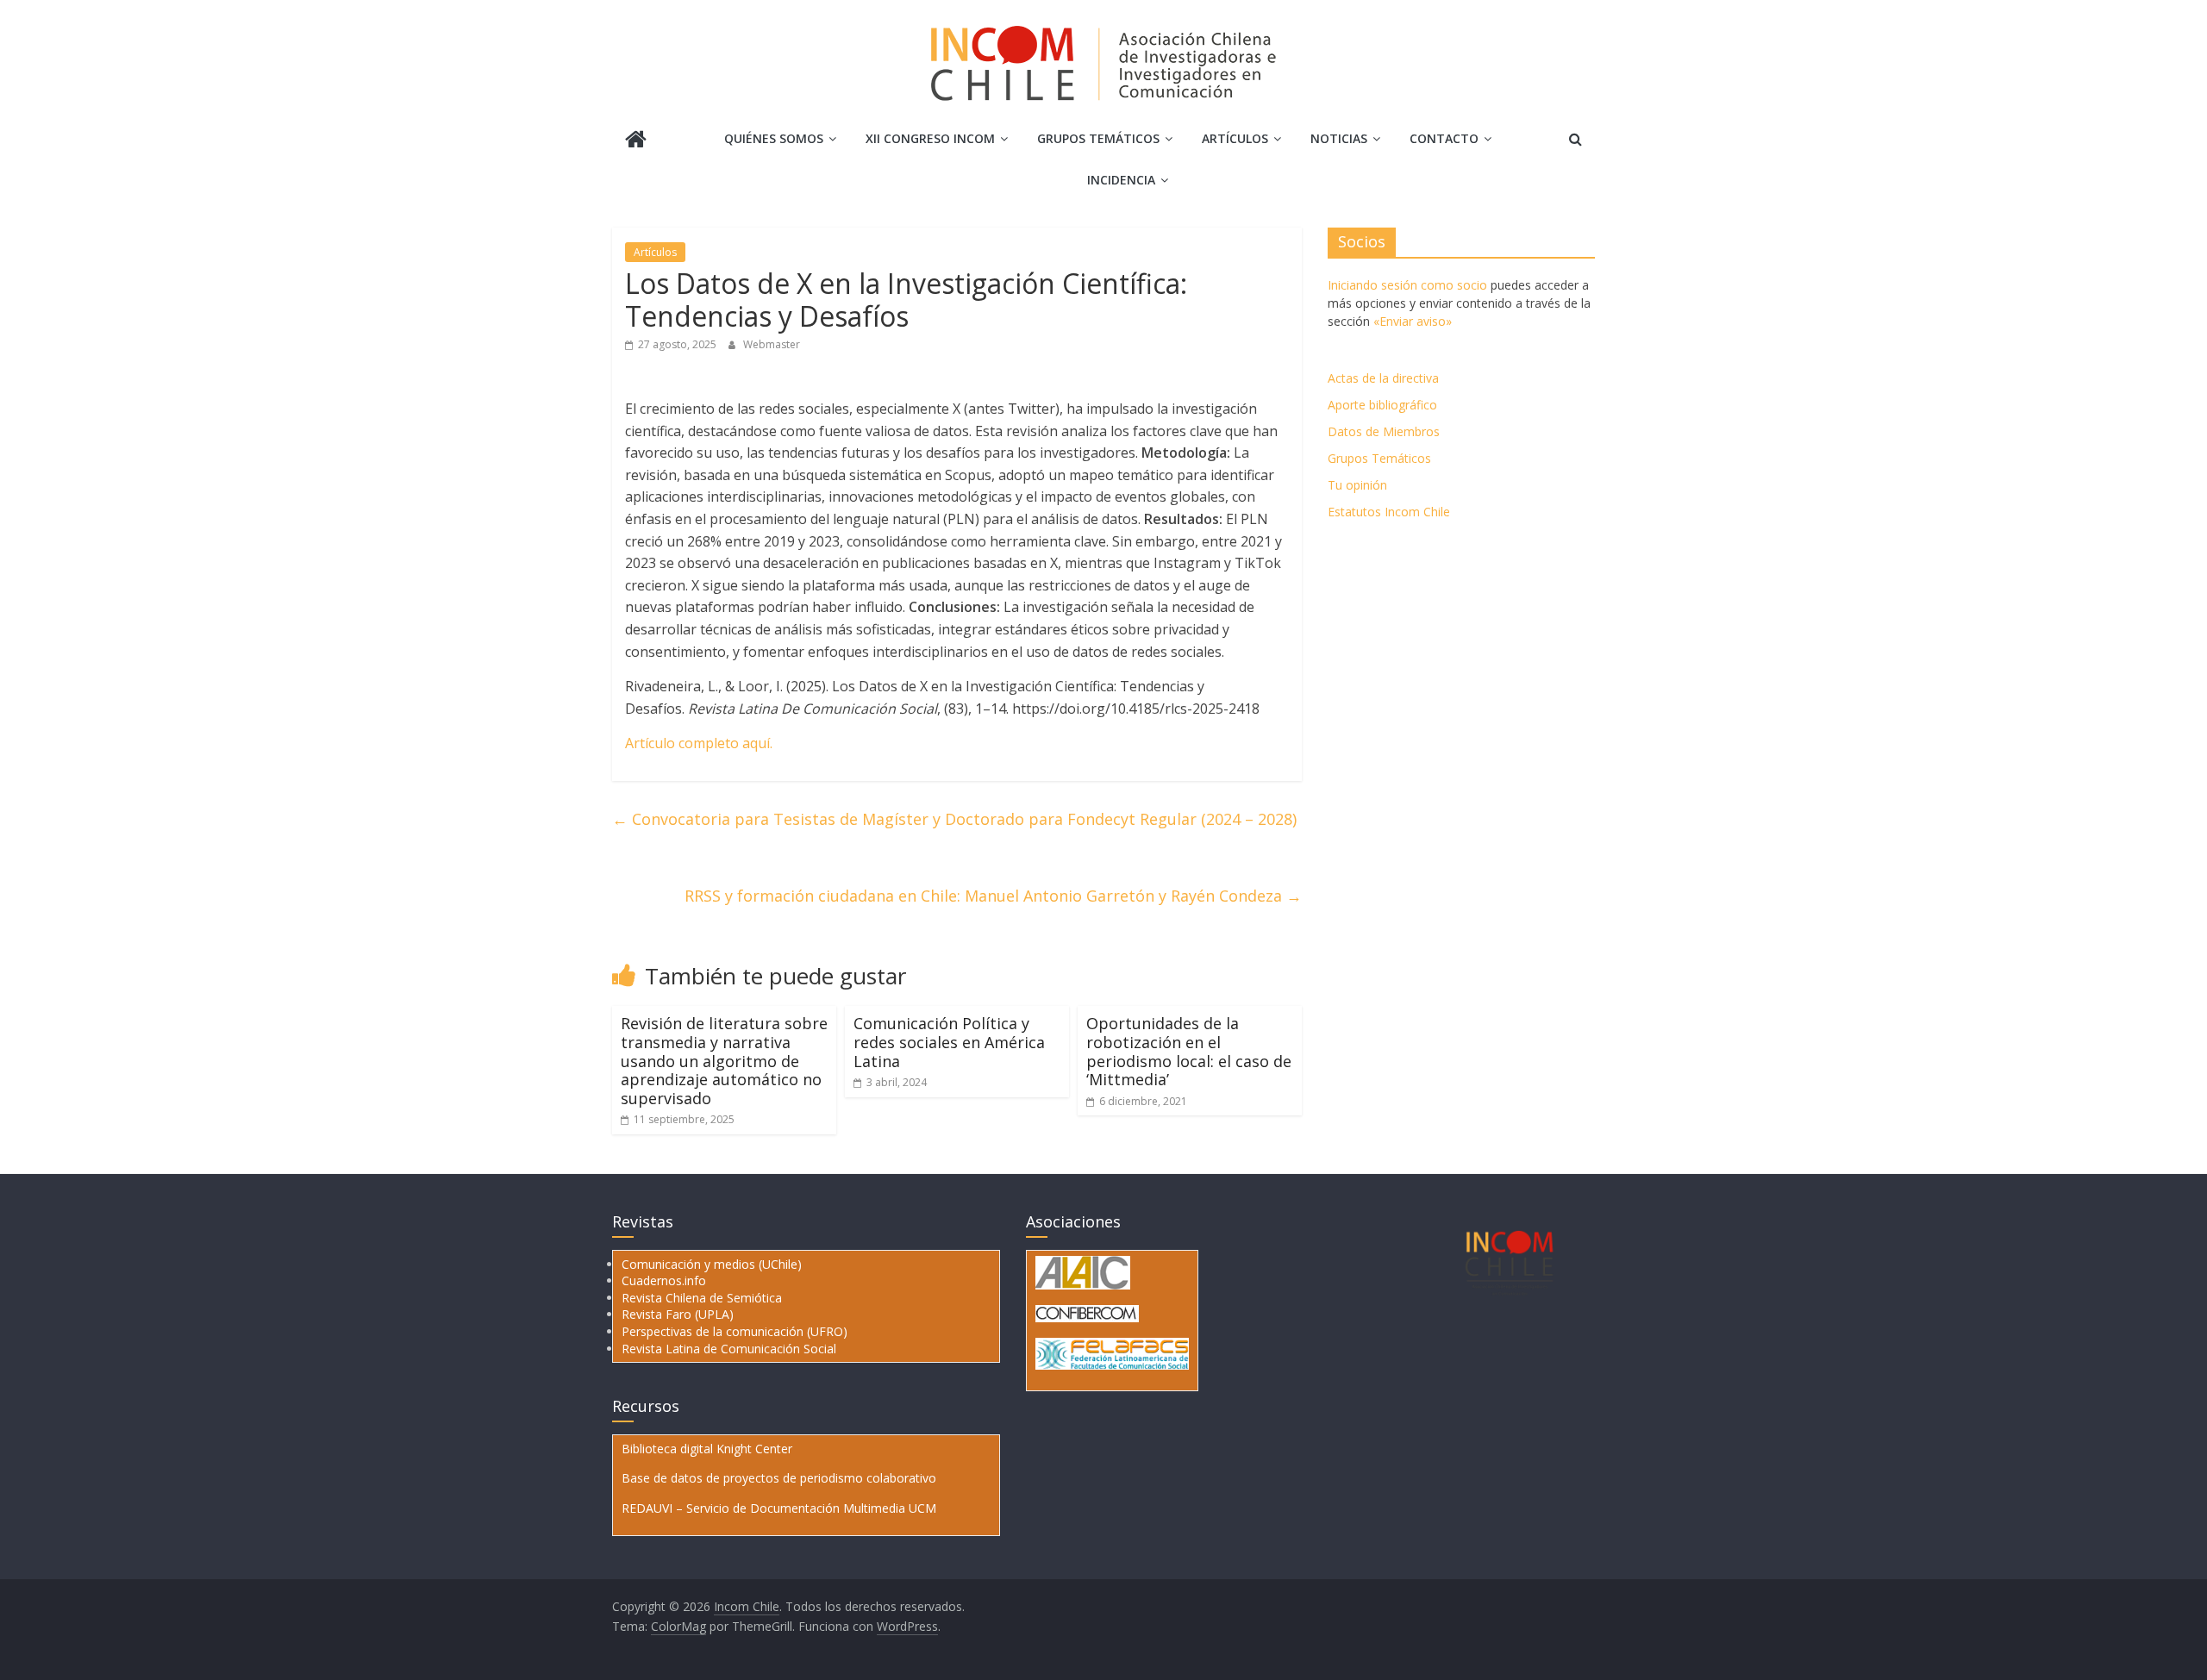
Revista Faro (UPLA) (678, 1314)
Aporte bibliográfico (1382, 405)
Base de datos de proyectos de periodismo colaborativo (779, 1478)
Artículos (1235, 138)
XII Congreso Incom (930, 138)
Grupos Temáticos (1379, 458)
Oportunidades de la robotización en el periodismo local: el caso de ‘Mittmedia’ (1189, 1051)
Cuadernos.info (664, 1280)
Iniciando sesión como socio (1407, 285)
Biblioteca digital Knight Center (707, 1449)
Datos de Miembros (1384, 431)
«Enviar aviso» (1413, 321)
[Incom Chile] (636, 141)
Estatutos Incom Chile (1389, 512)
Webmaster (772, 344)
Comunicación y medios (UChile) (712, 1264)
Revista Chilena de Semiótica (702, 1298)
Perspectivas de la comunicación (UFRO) (735, 1331)
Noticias (1339, 138)
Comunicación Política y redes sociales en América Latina (949, 1042)
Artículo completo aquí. (699, 743)
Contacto (1444, 138)
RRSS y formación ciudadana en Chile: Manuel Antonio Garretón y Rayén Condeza (993, 896)
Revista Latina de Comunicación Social (729, 1349)
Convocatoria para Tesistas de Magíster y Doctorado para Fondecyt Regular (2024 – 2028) (954, 819)
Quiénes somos (774, 138)
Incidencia (1121, 180)
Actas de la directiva (1383, 378)
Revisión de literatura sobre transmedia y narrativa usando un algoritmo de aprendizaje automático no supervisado (724, 1060)
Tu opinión (1357, 485)
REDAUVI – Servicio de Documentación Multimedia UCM (779, 1508)
